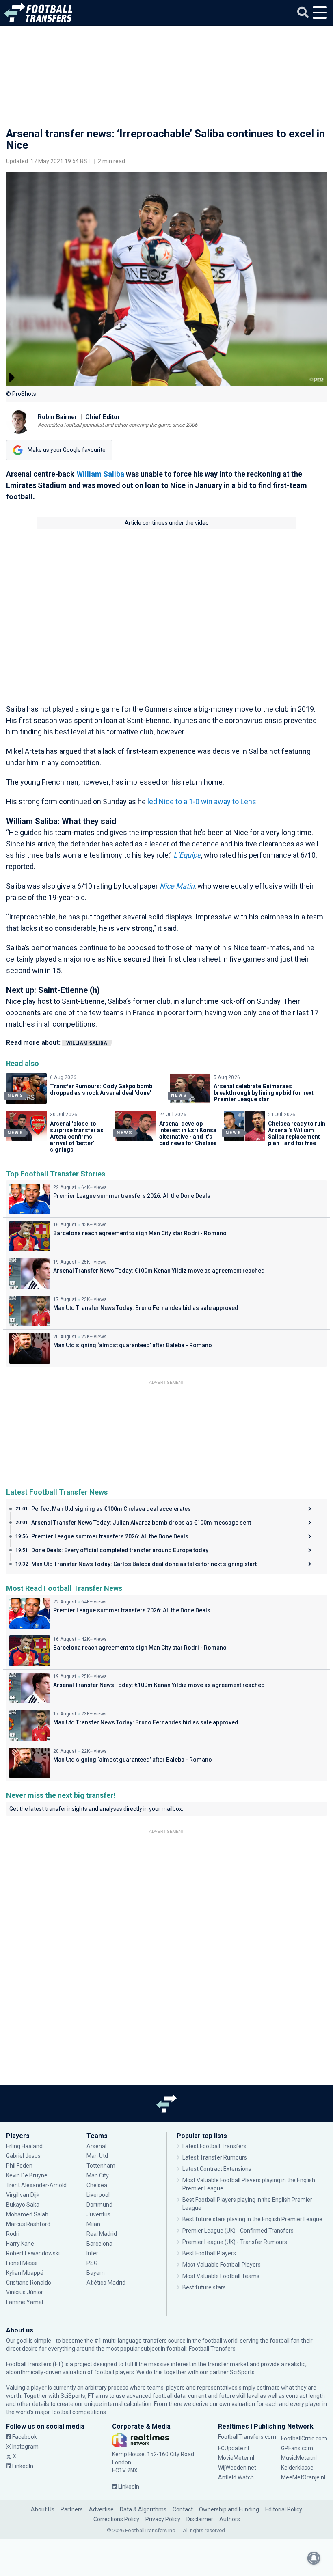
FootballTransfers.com (247, 2437)
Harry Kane (21, 2244)
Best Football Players (209, 2253)
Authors (230, 2519)
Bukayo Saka (23, 2205)
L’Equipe (187, 855)
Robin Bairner (57, 417)
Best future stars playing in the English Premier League (252, 2219)
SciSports (242, 2372)
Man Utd (97, 2156)
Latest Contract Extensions (217, 2169)
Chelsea (97, 2185)
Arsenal (96, 2146)
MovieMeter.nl (236, 2458)
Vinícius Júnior (25, 2292)
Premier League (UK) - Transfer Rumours (235, 2242)
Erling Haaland (24, 2146)
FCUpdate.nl (234, 2448)
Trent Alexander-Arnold (36, 2185)
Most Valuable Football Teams (221, 2276)
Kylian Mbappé (25, 2273)
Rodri (13, 2234)
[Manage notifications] (314, 2558)
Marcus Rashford (28, 2224)
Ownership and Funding (229, 2509)
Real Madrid (102, 2234)
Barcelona (99, 2244)
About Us (43, 2509)
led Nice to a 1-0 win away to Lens (202, 801)
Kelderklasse (297, 2468)
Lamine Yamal (25, 2302)
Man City (98, 2175)
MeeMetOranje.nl (303, 2477)
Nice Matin (177, 886)
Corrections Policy (116, 2519)
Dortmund (99, 2205)
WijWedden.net (237, 2468)
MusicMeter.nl (299, 2458)
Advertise (101, 2509)
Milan (93, 2224)
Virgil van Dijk (23, 2195)
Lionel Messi (22, 2263)
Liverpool (98, 2195)
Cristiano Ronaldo (29, 2283)
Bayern (96, 2273)
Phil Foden (19, 2166)
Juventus (98, 2214)
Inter (92, 2253)
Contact (183, 2509)
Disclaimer (200, 2519)
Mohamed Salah (27, 2214)
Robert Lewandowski (33, 2253)
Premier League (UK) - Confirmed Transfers (238, 2231)
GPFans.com (297, 2448)
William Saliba (101, 474)
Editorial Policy (284, 2509)
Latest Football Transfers (214, 2146)
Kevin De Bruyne (27, 2175)
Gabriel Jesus (23, 2156)
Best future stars (204, 2287)
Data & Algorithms (143, 2509)
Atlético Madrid (106, 2283)
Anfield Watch (236, 2477)
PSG (92, 2263)
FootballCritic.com (304, 2438)
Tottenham (101, 2166)
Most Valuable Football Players (222, 2265)
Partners (72, 2509)
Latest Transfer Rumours (215, 2157)
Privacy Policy (163, 2519)
